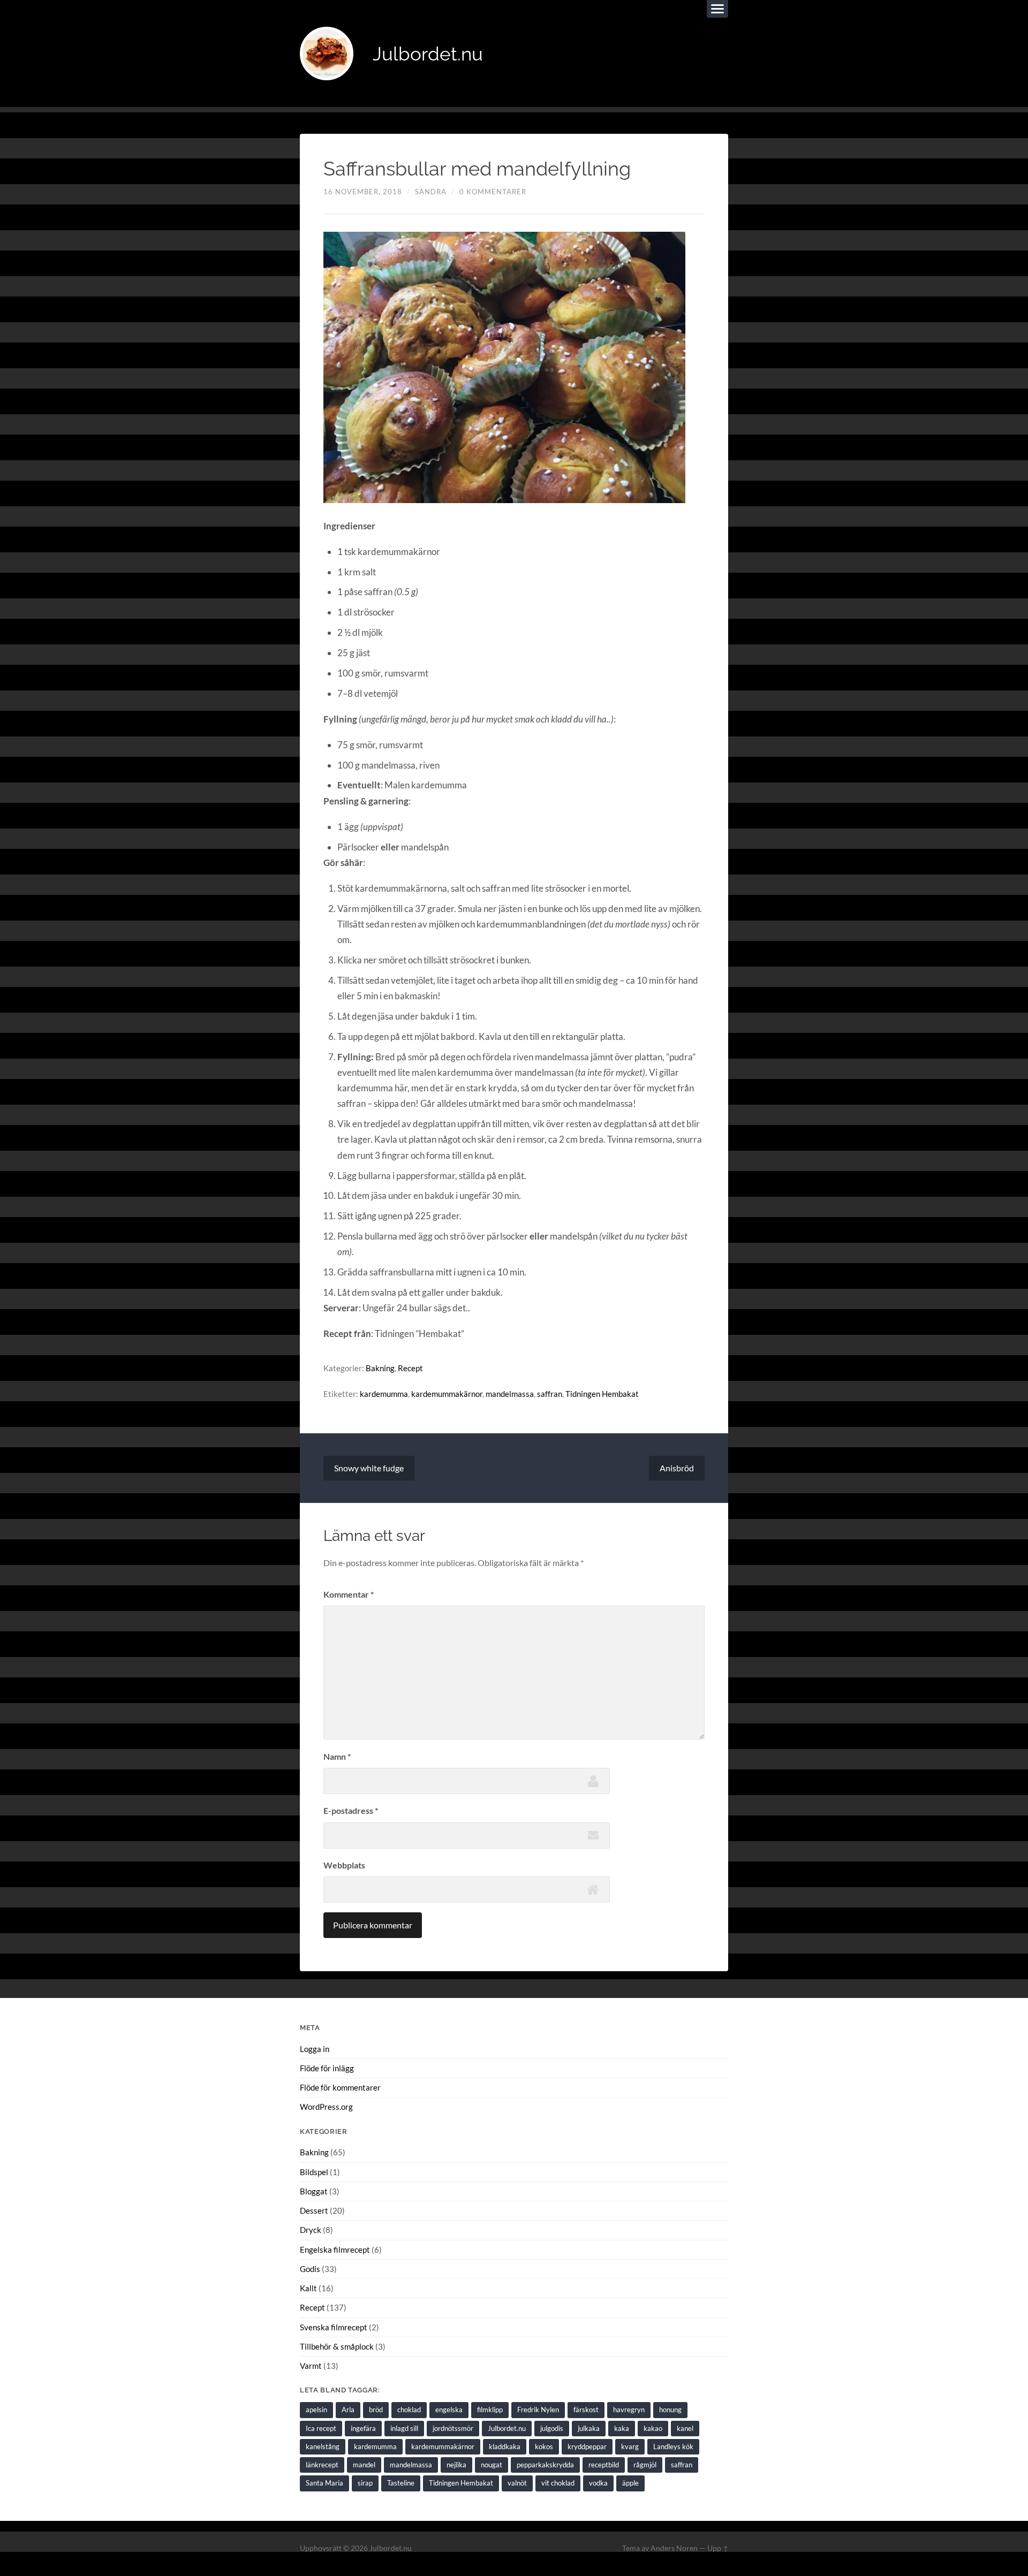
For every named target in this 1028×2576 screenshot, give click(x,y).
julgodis (552, 2428)
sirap (365, 2483)
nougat (492, 2465)
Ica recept (321, 2428)
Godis (310, 2269)
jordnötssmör (453, 2428)
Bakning (380, 1368)
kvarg (630, 2446)
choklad (409, 2410)
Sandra (431, 192)
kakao (653, 2428)
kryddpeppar (587, 2446)
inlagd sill (404, 2428)
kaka (622, 2428)
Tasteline (401, 2483)
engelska (449, 2410)
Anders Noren (674, 2548)
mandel (364, 2465)
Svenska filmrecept (334, 2327)
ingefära (363, 2428)
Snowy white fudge (369, 1468)
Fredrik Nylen (538, 2410)
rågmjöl (645, 2465)
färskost (586, 2410)
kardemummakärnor (447, 1394)
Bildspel (314, 2172)
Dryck (311, 2230)
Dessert (314, 2210)
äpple (630, 2483)
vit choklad (558, 2483)
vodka (598, 2483)
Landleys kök (673, 2446)
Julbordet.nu (428, 54)
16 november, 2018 (363, 192)
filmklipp (490, 2410)
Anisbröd (677, 1468)
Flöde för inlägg (327, 2068)
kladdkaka (505, 2446)
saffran (550, 1394)
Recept (410, 1368)
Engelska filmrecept (335, 2250)
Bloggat (314, 2191)
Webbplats (344, 1865)
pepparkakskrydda (545, 2465)
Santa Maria (324, 2483)
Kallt (308, 2288)
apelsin (316, 2410)
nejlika (456, 2465)
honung (670, 2410)
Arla (348, 2410)
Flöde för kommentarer (340, 2087)
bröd (376, 2410)
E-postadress (351, 1810)
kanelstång (323, 2446)
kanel (685, 2428)
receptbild (604, 2465)
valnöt (517, 2483)
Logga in (315, 2049)
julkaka (589, 2428)
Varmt (311, 2366)
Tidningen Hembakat (602, 1394)
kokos (544, 2446)
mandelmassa (510, 1394)
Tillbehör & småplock (337, 2346)
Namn (337, 1756)
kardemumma (384, 1394)
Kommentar (349, 1594)
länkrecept (322, 2465)
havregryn (629, 2410)
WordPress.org (326, 2107)
